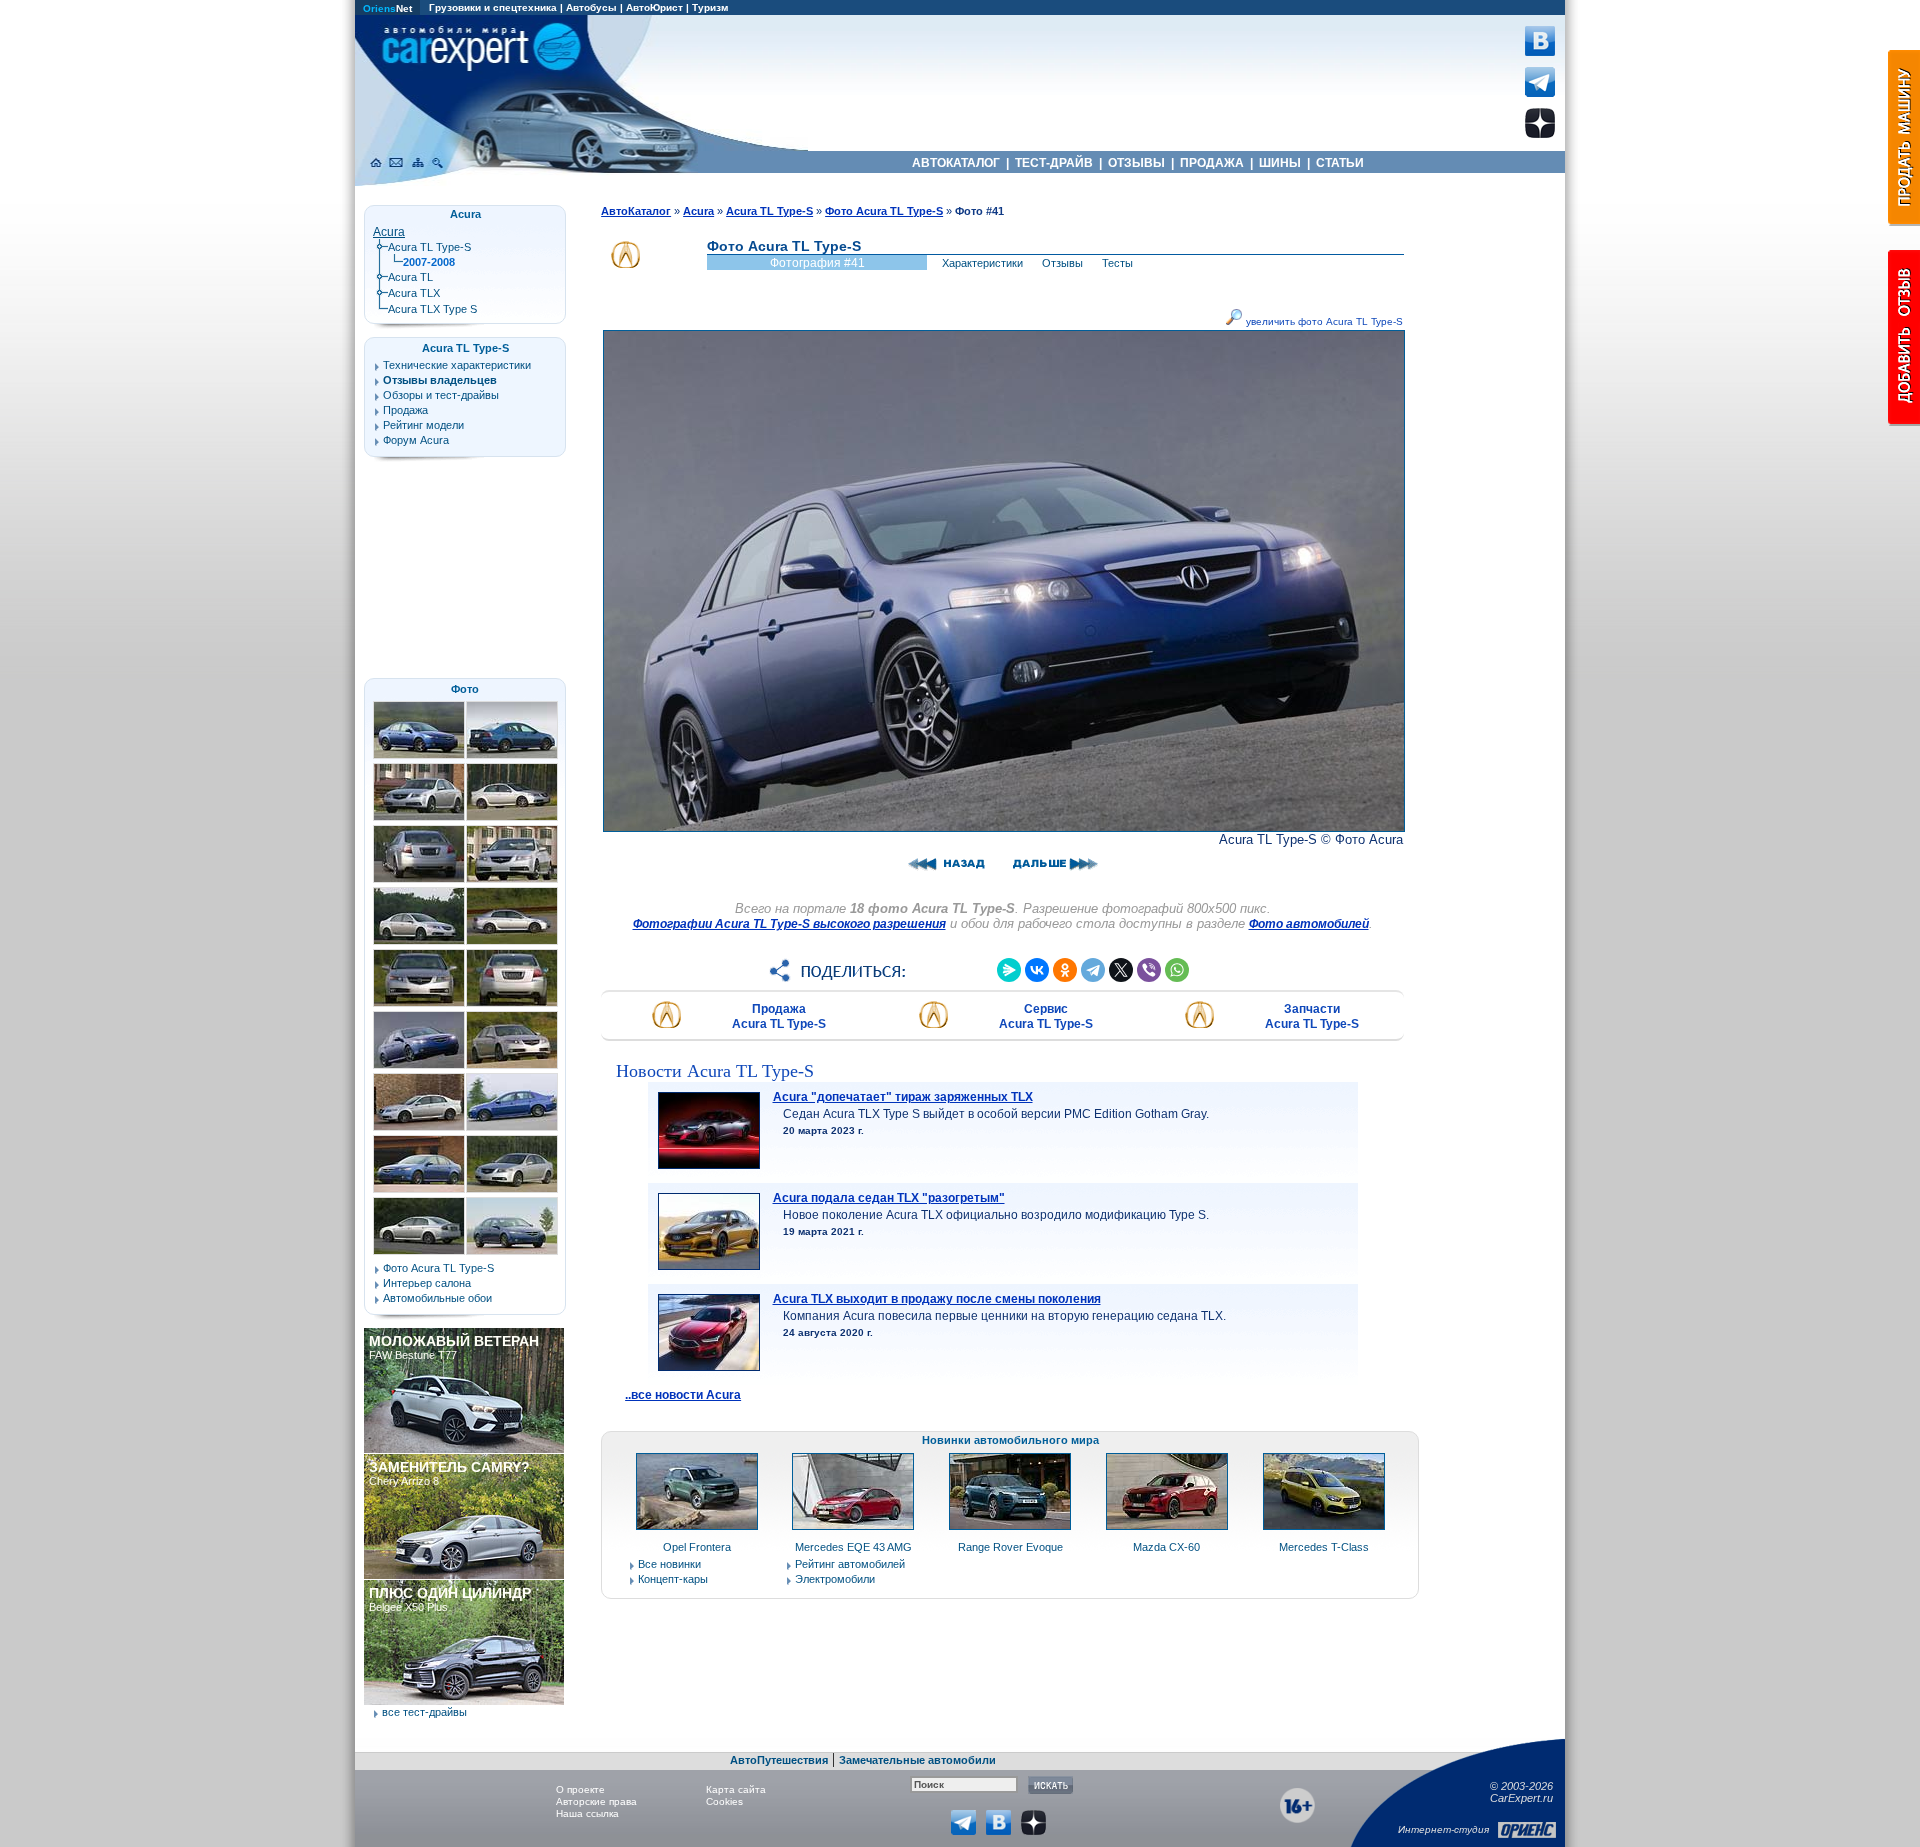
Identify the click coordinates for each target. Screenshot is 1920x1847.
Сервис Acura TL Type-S (1046, 1016)
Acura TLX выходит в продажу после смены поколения (937, 1299)
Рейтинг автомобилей (850, 1564)
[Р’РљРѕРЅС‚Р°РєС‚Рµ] (1037, 970)
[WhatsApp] (1177, 970)
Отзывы (1062, 263)
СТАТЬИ (1340, 163)
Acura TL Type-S (429, 247)
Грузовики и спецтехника (493, 7)
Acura (389, 232)
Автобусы (591, 7)
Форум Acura (416, 440)
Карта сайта (736, 1789)
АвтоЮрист (654, 7)
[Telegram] (1093, 970)
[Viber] (1149, 970)
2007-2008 (429, 262)
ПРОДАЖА (1212, 163)
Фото (465, 689)
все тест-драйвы (424, 1712)
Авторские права (596, 1801)
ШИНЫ (1280, 163)
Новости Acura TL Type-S (715, 1071)
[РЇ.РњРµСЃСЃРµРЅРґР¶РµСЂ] (1009, 970)
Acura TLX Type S (432, 309)
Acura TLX (414, 293)
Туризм (710, 7)
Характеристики (982, 263)
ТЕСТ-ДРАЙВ (1054, 163)
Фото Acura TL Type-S (438, 1268)
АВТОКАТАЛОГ (956, 163)
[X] (1121, 970)
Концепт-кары (673, 1579)
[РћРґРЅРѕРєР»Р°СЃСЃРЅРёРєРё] (1065, 970)
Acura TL (410, 277)
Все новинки (669, 1564)
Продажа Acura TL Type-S (779, 1016)
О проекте (580, 1789)
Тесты (1117, 263)
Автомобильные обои (437, 1298)
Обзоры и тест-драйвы (441, 395)
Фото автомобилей (1309, 924)
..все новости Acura (683, 1395)
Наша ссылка (587, 1813)
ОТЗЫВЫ (1136, 163)
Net (387, 8)
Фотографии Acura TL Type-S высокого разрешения (789, 924)
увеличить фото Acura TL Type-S (1323, 321)
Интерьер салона (427, 1283)
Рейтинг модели (423, 425)
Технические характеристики (457, 365)
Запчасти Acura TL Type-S (1312, 1016)
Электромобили (835, 1579)
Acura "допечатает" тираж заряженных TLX (903, 1097)
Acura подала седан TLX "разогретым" (889, 1198)
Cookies (724, 1801)
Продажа (405, 410)
